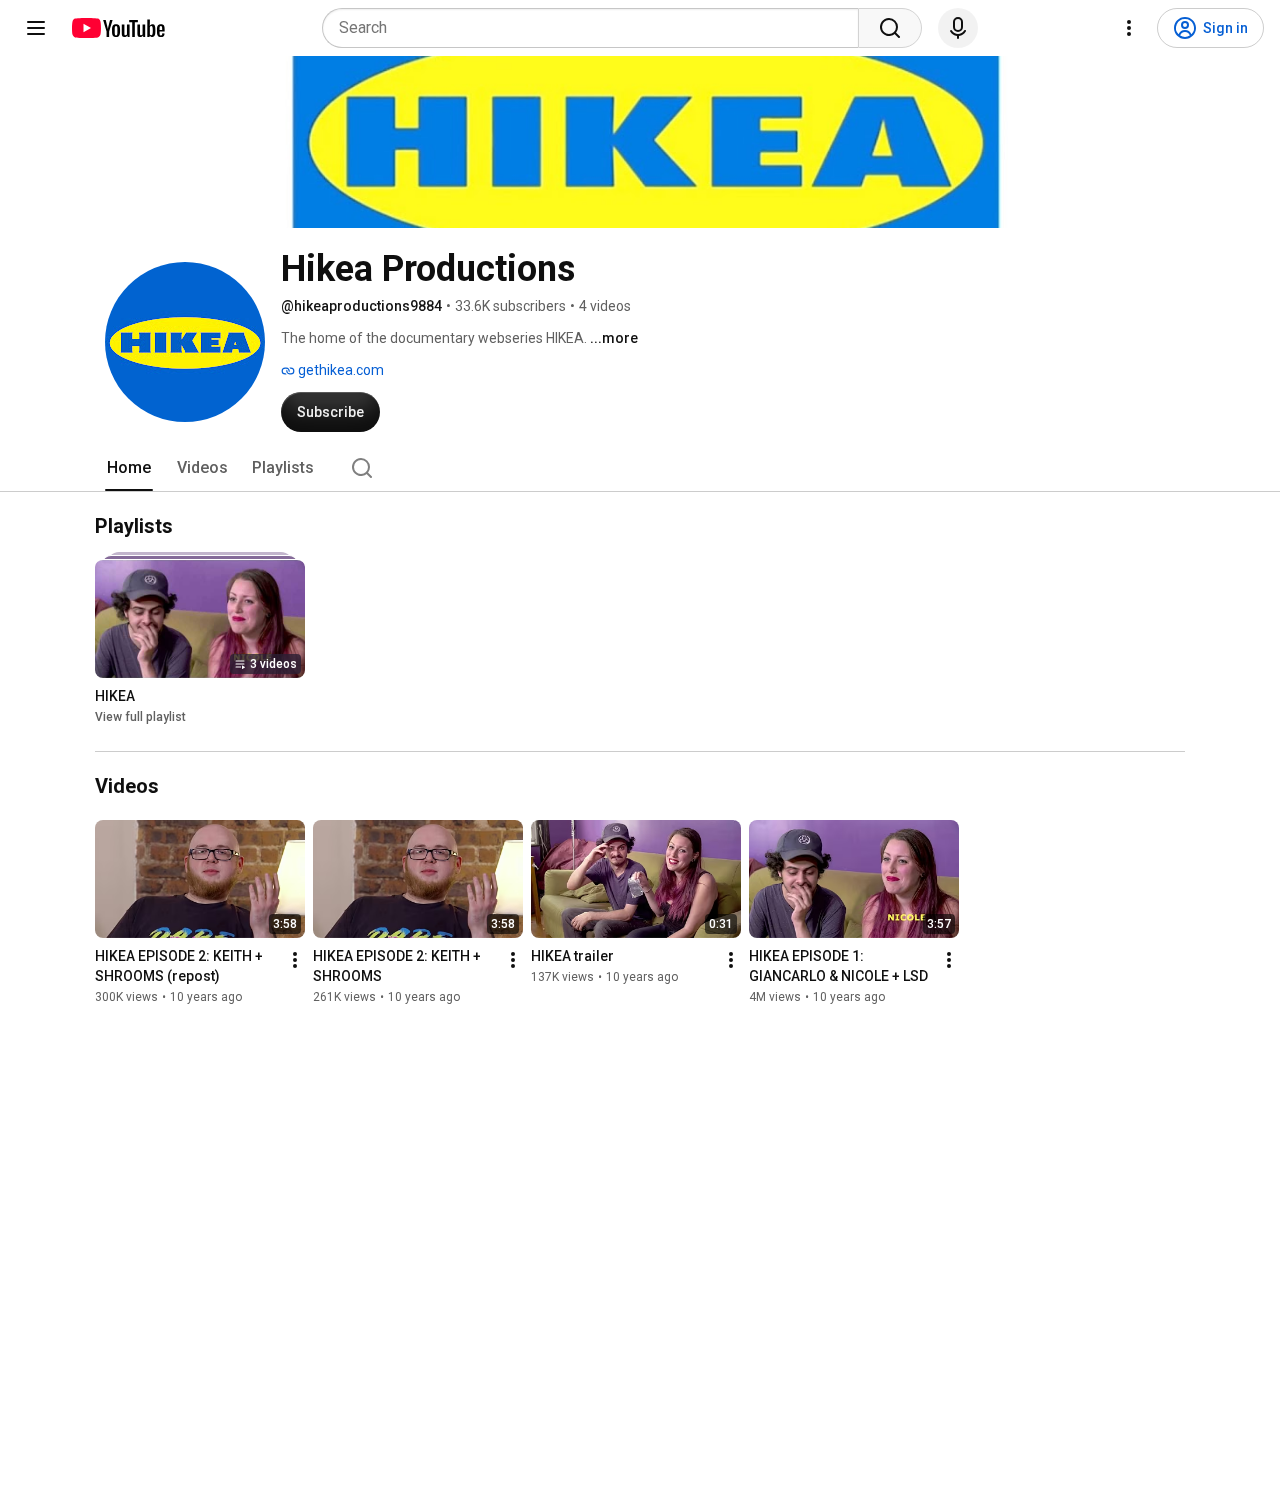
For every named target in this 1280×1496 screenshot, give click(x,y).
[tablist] (640, 468)
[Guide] (36, 28)
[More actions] (295, 960)
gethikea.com (339, 370)
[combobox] (596, 28)
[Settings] (1129, 28)
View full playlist (140, 718)
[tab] (129, 468)
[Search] (890, 28)
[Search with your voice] (958, 28)
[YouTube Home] (117, 28)
